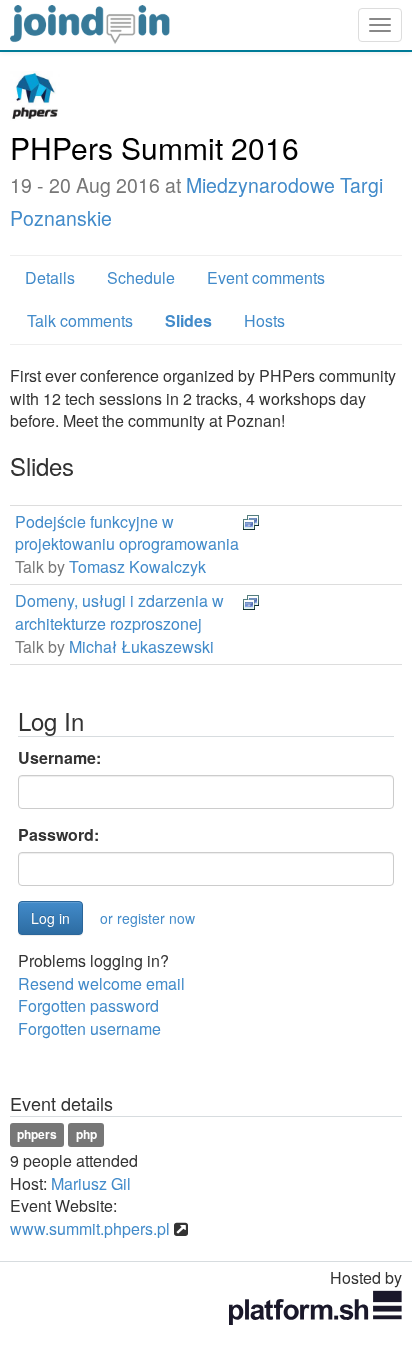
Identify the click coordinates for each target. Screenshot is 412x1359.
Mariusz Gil (91, 1183)
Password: (58, 835)
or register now (147, 918)
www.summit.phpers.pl (90, 1228)
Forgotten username (89, 1028)
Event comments (266, 277)
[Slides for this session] (251, 521)
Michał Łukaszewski (141, 646)
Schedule (141, 277)
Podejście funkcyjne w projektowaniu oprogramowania (127, 533)
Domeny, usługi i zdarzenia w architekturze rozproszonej (119, 612)
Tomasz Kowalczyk (137, 566)
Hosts (264, 320)
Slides (188, 320)
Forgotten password (88, 1005)
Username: (59, 758)
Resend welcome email (101, 983)
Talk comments (80, 320)
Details (50, 277)
